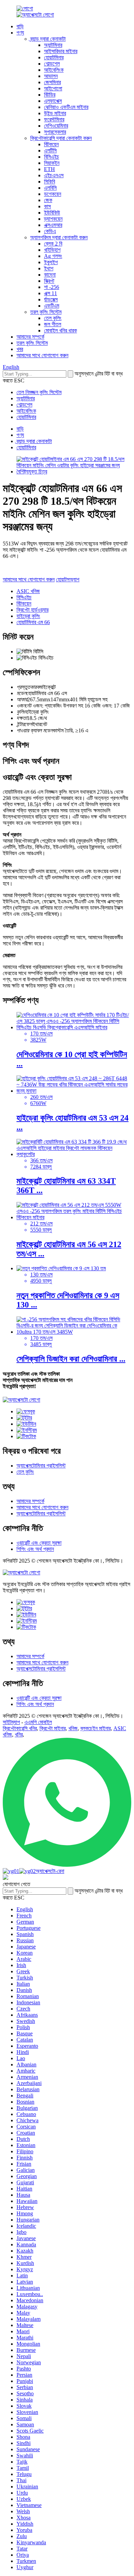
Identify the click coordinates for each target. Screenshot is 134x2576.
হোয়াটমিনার (54, 57)
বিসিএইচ (52, 157)
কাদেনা (50, 275)
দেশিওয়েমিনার (56, 126)
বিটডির (50, 95)
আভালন (51, 76)
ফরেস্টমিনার (54, 119)
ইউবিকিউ (52, 213)
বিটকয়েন (51, 144)
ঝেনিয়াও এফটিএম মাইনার (66, 107)
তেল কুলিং (53, 318)
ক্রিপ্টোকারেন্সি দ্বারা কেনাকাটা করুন (61, 138)
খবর (20, 349)
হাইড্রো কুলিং (28, 616)
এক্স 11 (51, 293)
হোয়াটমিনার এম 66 (33, 622)
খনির (19, 1735)
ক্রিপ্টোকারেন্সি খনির (20, 1728)
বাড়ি (20, 26)
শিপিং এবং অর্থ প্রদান (35, 1549)
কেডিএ (50, 231)
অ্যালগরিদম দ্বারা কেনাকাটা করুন (59, 237)
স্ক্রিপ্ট (49, 281)
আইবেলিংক (54, 70)
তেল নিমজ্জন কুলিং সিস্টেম (39, 392)
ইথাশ (49, 268)
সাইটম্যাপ (11, 1722)
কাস (47, 206)
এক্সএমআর (53, 225)
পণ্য (20, 33)
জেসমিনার (52, 82)
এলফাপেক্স (53, 101)
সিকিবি (49, 182)
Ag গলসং (53, 256)
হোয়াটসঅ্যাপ (68, 579)
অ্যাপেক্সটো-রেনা (50, 1871)
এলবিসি (50, 188)
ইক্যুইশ (51, 262)
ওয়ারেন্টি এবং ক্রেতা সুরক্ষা (39, 1543)
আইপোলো (53, 88)
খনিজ (73, 1728)
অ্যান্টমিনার (53, 45)
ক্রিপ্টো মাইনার (53, 1728)
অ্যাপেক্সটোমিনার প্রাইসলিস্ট (41, 1466)
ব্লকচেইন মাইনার (96, 1728)
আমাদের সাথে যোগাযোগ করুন (42, 355)
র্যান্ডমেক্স (51, 299)
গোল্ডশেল (52, 64)
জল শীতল (53, 324)
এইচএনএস (54, 175)
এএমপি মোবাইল (38, 1722)
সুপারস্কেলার (55, 132)
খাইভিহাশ (52, 250)
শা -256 (52, 287)
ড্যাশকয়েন (53, 219)
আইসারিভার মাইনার (61, 51)
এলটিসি (50, 151)
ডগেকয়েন (53, 194)
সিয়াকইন (52, 163)
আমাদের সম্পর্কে (30, 337)
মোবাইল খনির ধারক (60, 330)
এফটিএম (52, 306)
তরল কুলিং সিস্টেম (46, 312)
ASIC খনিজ (28, 591)
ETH (49, 169)
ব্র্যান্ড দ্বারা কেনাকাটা (48, 39)
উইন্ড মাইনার (55, 113)
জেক (48, 200)
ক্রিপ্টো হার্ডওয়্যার (32, 610)
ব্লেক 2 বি (53, 244)
